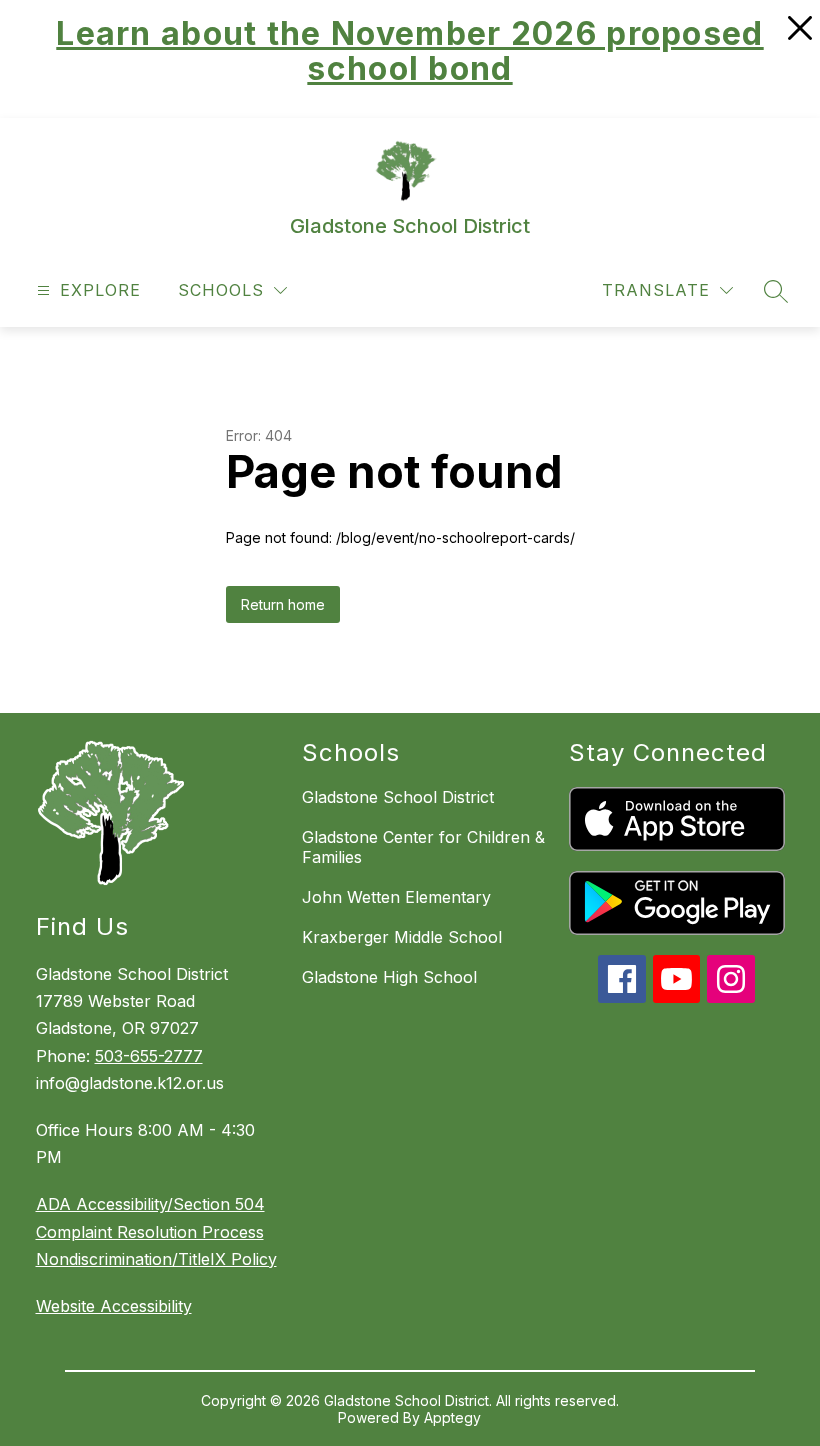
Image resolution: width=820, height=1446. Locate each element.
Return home (283, 604)
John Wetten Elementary (396, 897)
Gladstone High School (389, 977)
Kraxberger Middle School (402, 937)
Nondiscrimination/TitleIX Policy (156, 1259)
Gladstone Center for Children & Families (423, 847)
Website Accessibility (114, 1306)
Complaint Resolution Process (150, 1232)
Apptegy (452, 1417)
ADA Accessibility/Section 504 (150, 1204)
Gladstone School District (398, 797)
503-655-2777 (149, 1056)
